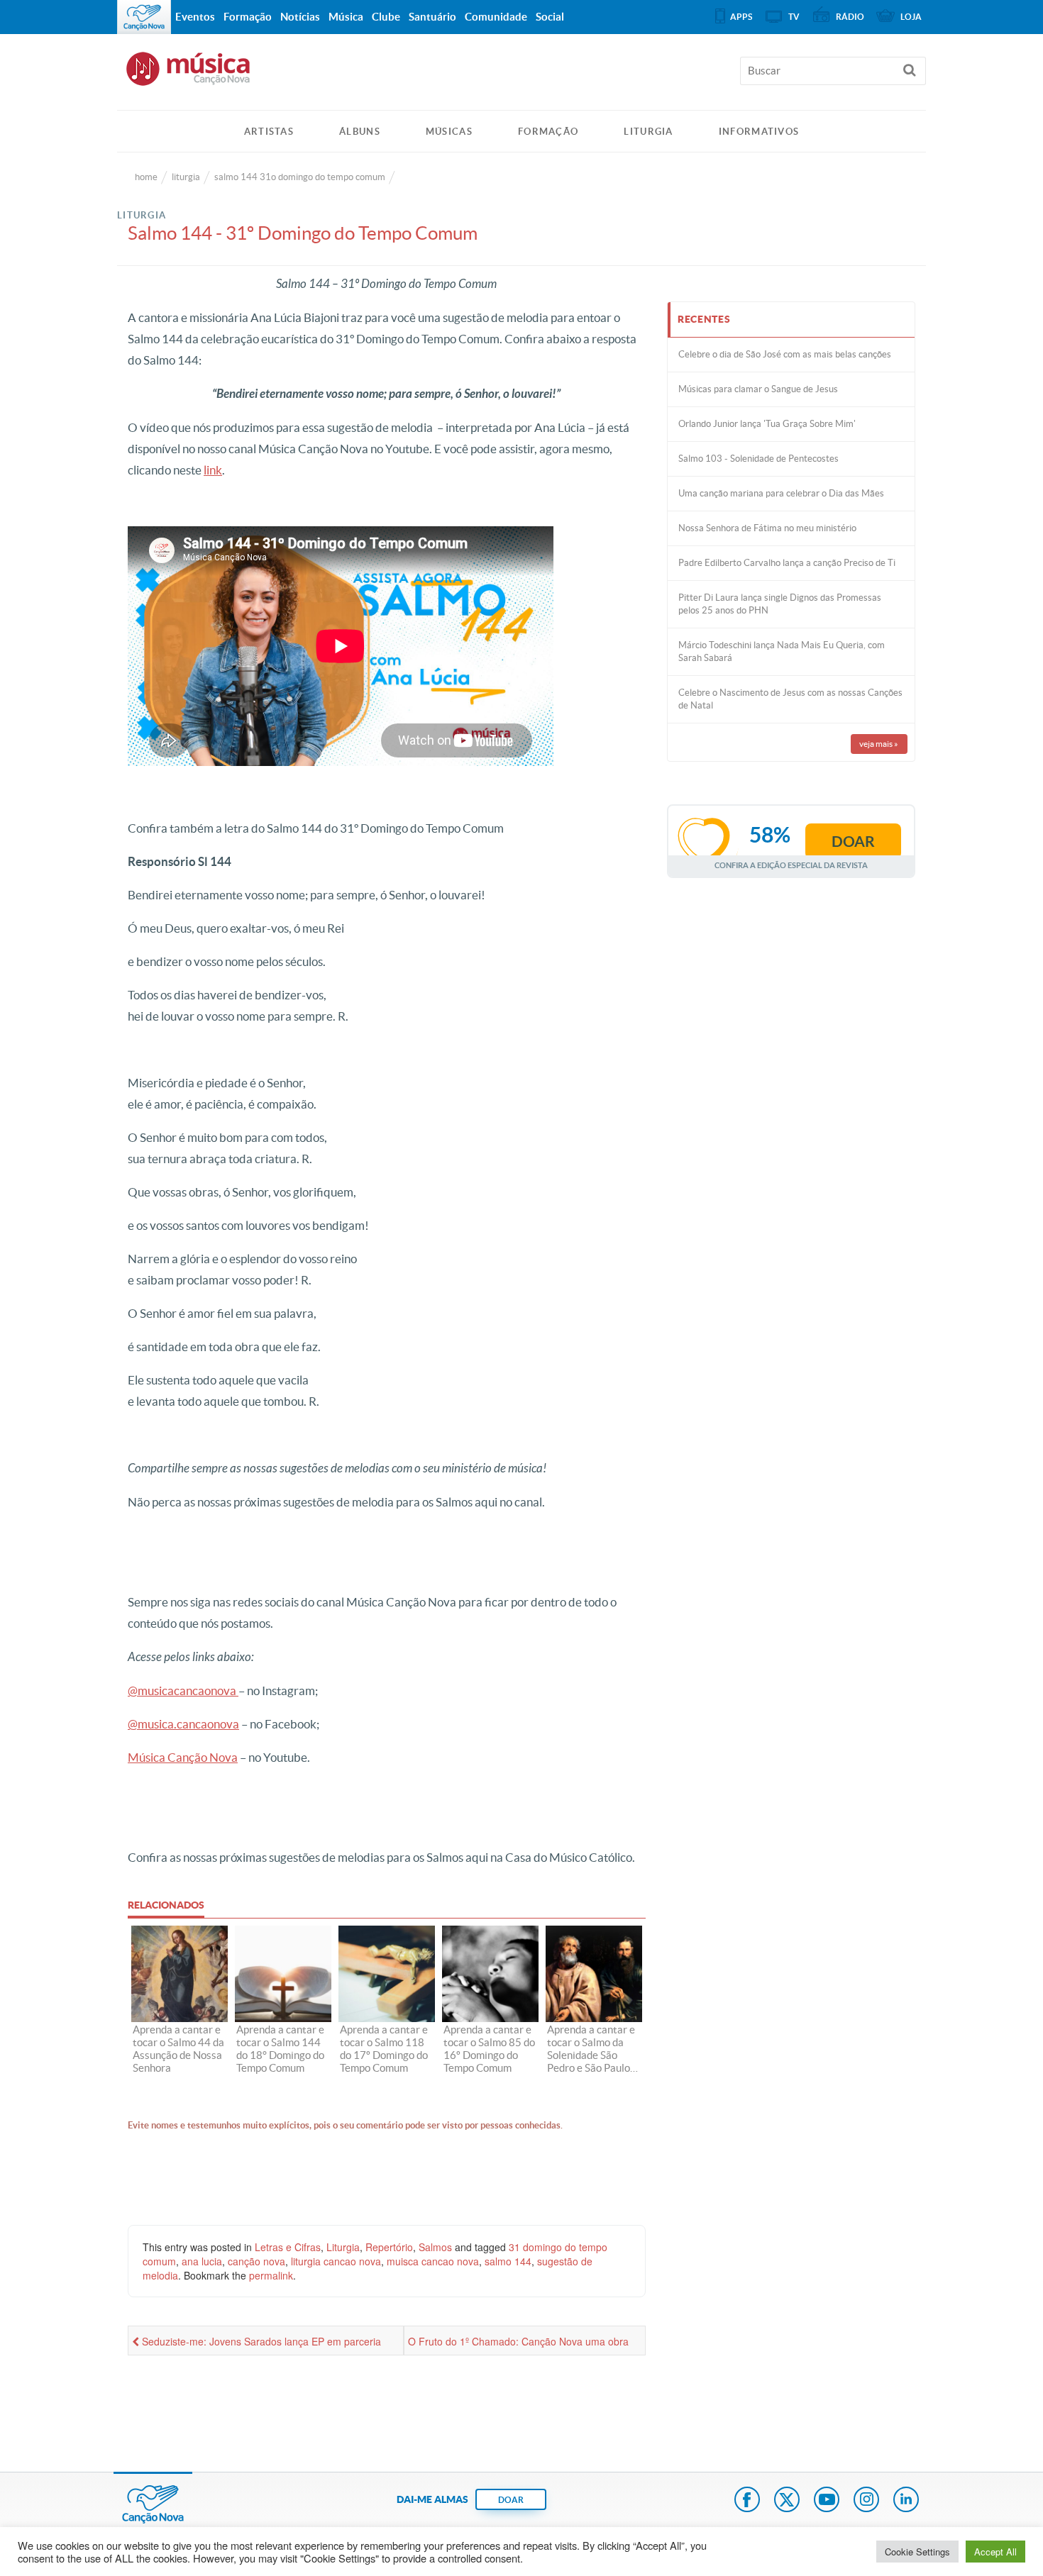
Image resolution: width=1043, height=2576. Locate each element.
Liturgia (648, 132)
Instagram (866, 2501)
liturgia (186, 177)
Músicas (449, 132)
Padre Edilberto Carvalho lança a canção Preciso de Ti (787, 563)
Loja (911, 17)
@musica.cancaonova (183, 1724)
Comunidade (496, 17)
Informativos (759, 132)
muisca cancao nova (433, 2261)
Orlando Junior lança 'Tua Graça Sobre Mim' (767, 424)
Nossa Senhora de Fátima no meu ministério (767, 528)
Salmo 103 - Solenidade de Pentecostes (758, 459)
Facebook (747, 2501)
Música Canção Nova (183, 1757)
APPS (741, 17)
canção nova (256, 2261)
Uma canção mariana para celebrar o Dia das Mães (781, 493)
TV (794, 17)
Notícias (300, 17)
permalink (271, 2275)
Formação (548, 132)
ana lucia (202, 2261)
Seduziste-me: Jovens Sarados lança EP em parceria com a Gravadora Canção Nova (256, 2345)
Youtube (827, 2501)
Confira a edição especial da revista (791, 865)
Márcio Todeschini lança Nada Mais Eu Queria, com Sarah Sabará (782, 651)
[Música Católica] (521, 75)
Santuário (432, 17)
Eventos (195, 17)
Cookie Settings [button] (917, 2552)
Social (550, 17)
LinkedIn (906, 2501)
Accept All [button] (995, 2552)
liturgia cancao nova (336, 2261)
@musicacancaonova (183, 1690)
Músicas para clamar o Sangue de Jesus (758, 389)
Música (346, 17)
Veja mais (879, 744)
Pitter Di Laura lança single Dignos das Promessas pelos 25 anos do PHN (780, 604)
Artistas (269, 132)
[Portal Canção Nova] (144, 17)
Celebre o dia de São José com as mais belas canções (785, 354)
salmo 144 (508, 2261)
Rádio (850, 17)
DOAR (511, 2500)
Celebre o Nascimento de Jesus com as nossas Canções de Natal (790, 699)
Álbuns (360, 132)
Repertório (389, 2247)
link (213, 470)
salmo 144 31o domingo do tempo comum (300, 177)
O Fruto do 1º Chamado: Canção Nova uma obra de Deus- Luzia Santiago (518, 2345)
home (146, 177)
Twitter (787, 2501)
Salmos (435, 2247)
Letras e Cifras (288, 2247)
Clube (386, 17)
